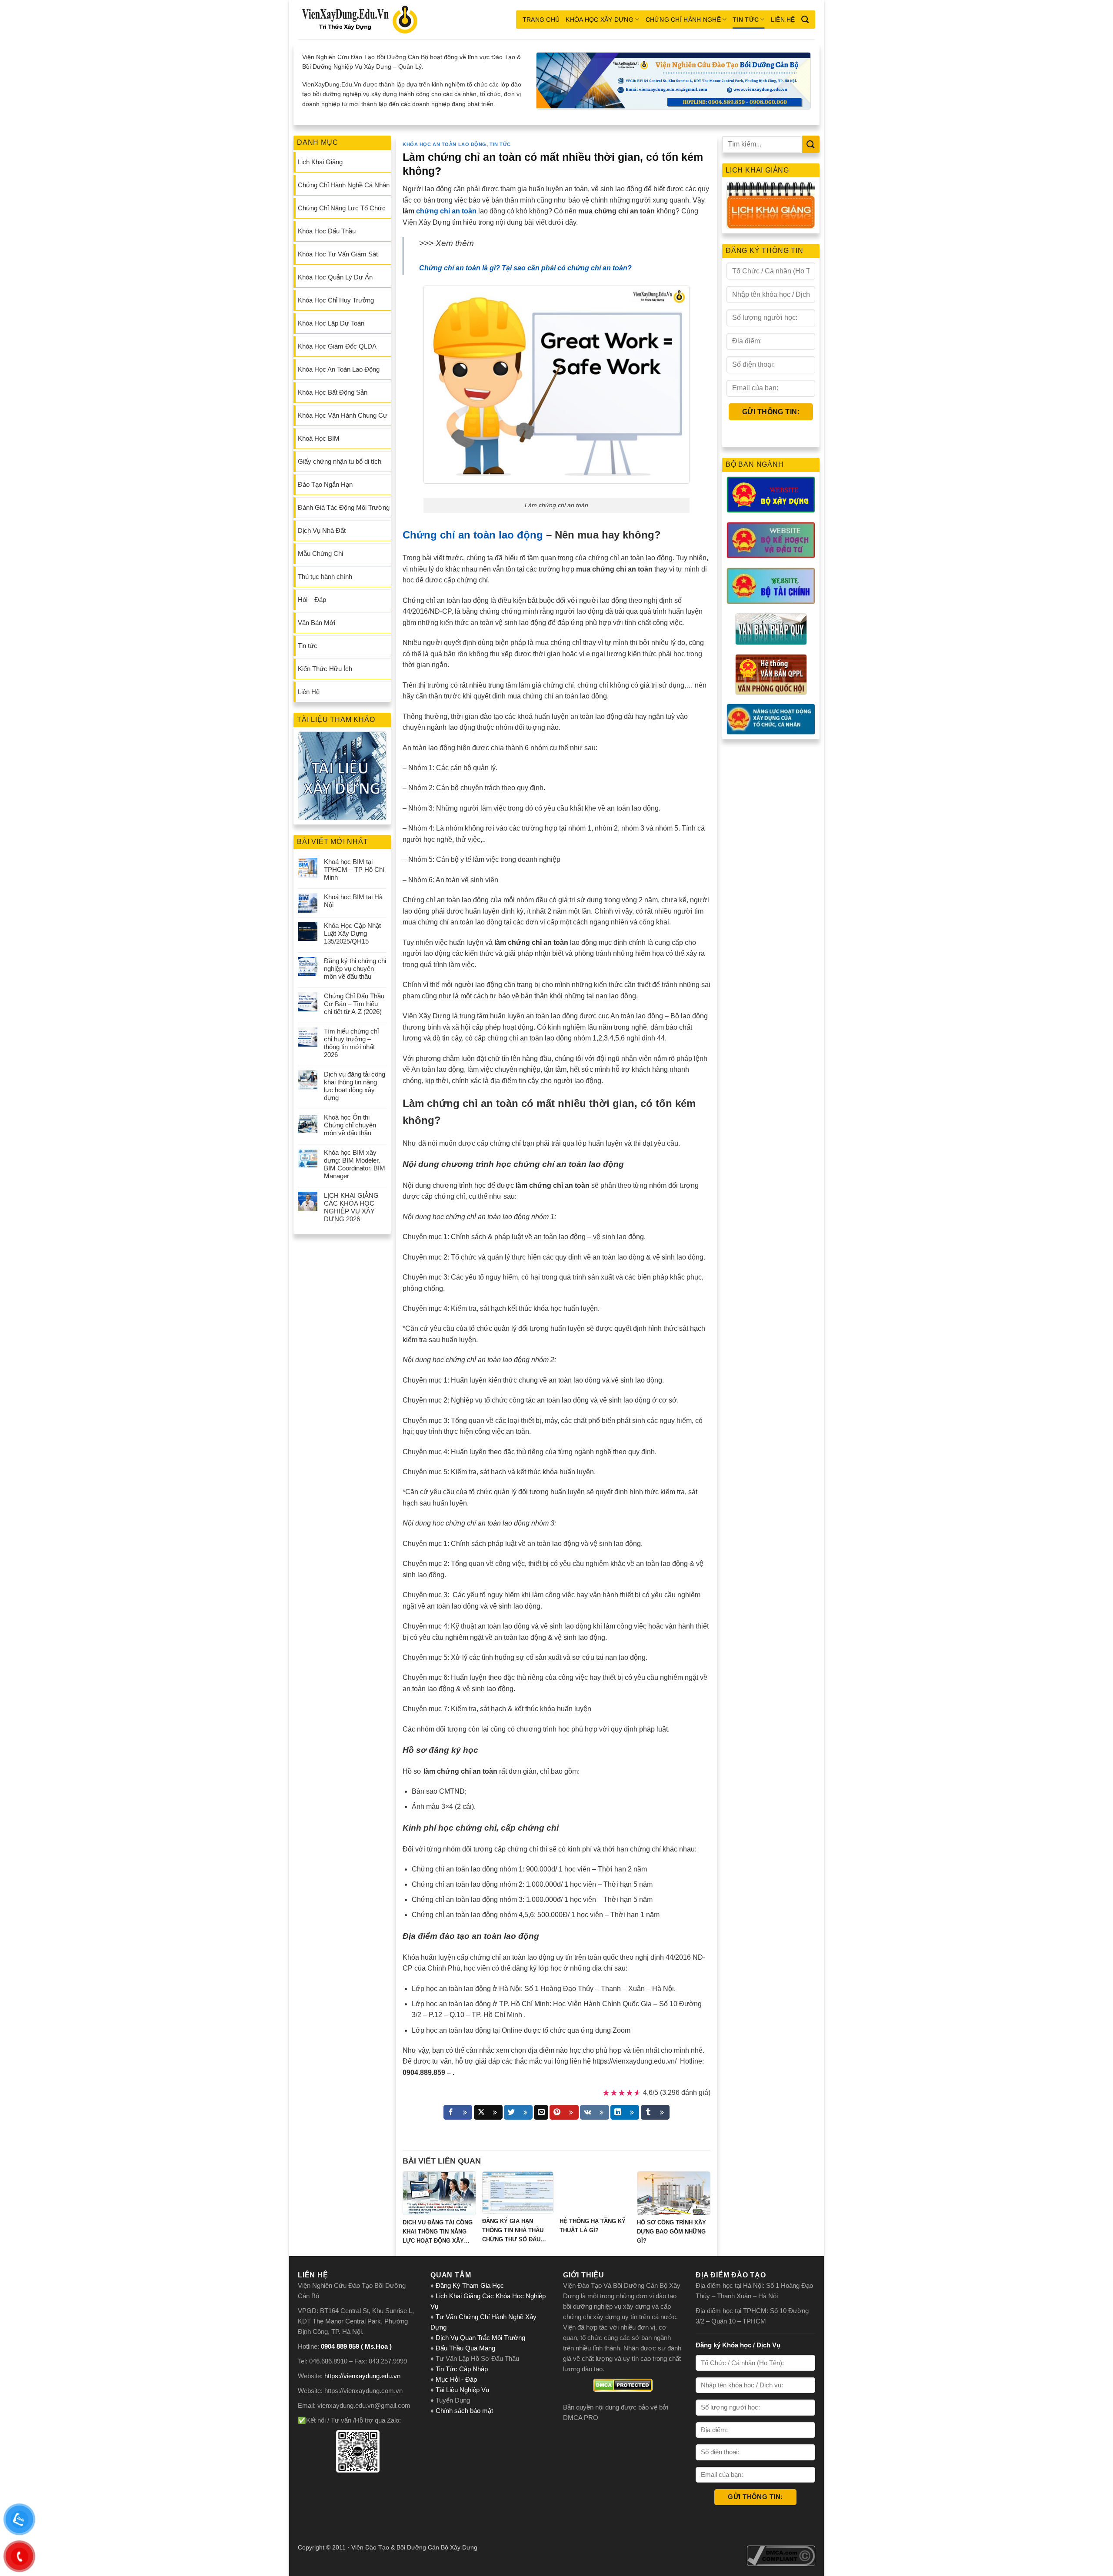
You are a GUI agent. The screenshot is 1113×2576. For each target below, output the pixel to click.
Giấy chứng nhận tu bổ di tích (340, 461)
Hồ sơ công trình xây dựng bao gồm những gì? (671, 2232)
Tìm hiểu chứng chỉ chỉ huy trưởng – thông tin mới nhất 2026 (351, 1043)
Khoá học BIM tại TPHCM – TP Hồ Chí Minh (354, 869)
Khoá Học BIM (319, 438)
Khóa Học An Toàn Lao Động (339, 369)
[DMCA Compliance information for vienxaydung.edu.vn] (781, 2556)
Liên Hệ (783, 20)
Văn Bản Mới (317, 623)
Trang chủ (541, 20)
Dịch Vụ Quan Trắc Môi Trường (480, 2338)
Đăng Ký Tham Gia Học (471, 2285)
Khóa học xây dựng (600, 20)
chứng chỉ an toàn (446, 211)
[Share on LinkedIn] (625, 2112)
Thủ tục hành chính (325, 577)
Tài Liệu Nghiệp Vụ (462, 2390)
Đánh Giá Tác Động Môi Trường (344, 507)
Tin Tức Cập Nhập (462, 2369)
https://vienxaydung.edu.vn (362, 2376)
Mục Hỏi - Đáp (456, 2379)
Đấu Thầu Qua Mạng (465, 2348)
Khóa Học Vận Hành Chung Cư (343, 415)
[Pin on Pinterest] (564, 2112)
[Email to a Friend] (541, 2112)
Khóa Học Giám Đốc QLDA (337, 346)
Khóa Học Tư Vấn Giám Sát (338, 254)
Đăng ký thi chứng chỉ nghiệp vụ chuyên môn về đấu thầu (355, 969)
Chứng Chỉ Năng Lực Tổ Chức (342, 208)
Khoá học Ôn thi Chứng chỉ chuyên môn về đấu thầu (350, 1125)
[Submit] (811, 144)
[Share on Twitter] (518, 2112)
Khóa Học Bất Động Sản (333, 392)
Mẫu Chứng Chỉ (320, 553)
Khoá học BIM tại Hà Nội (353, 901)
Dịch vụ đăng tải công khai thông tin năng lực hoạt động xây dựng (355, 1086)
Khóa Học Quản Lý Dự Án (335, 277)
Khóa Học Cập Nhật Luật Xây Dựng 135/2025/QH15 (352, 933)
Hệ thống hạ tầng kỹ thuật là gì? (593, 2226)
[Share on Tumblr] (655, 2112)
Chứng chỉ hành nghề (683, 20)
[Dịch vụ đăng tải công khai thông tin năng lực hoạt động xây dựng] (439, 2193)
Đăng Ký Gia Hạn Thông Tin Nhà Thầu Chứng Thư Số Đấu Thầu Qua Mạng (513, 2231)
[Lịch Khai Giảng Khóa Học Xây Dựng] (771, 205)
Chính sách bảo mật (464, 2411)
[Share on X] (488, 2112)
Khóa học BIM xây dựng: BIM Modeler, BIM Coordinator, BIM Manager (355, 1164)
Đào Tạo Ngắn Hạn (325, 484)
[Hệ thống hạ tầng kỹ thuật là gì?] (595, 2193)
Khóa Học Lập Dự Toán (331, 323)
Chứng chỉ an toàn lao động (473, 535)
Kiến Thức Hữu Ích (325, 669)
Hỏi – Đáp (312, 600)
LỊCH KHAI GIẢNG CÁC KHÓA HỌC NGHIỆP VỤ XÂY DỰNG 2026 (351, 1207)
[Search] (805, 20)
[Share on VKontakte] (595, 2112)
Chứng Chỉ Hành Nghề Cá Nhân (344, 185)
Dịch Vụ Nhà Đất (322, 530)
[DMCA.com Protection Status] (623, 2385)
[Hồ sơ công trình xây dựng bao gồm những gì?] (674, 2193)
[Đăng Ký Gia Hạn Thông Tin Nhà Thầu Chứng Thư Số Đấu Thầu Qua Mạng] (518, 2193)
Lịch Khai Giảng (320, 162)
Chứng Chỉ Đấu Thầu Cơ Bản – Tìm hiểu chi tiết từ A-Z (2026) (354, 1004)
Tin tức (746, 20)
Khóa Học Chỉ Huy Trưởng (336, 300)
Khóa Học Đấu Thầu (327, 231)
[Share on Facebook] (458, 2112)
